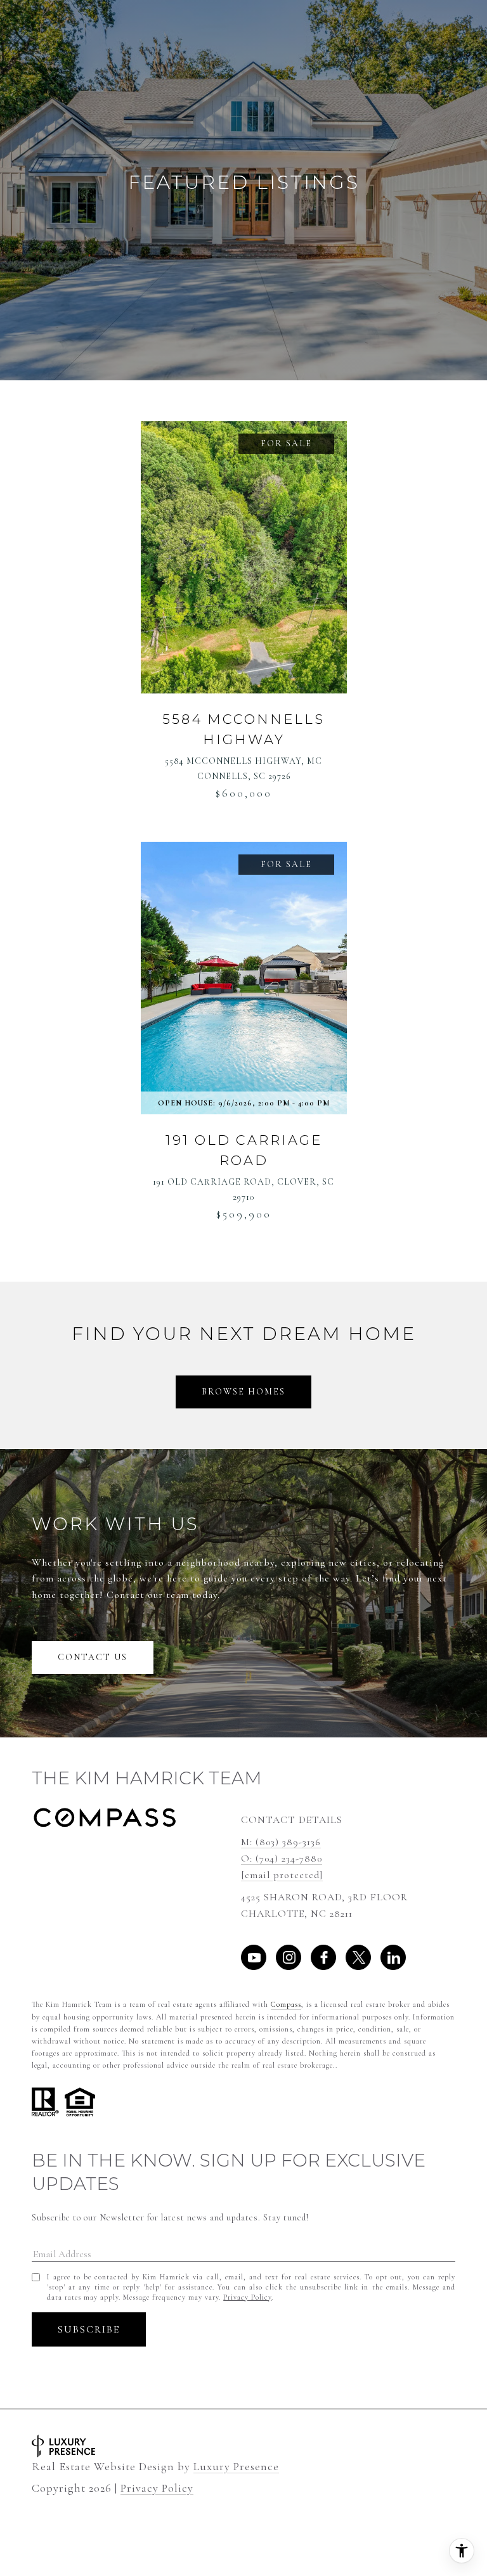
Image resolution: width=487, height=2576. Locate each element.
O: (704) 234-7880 (282, 1858)
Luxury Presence (236, 2467)
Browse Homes (243, 1392)
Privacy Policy (247, 2297)
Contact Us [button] (93, 1657)
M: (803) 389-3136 (281, 1842)
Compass (286, 2004)
